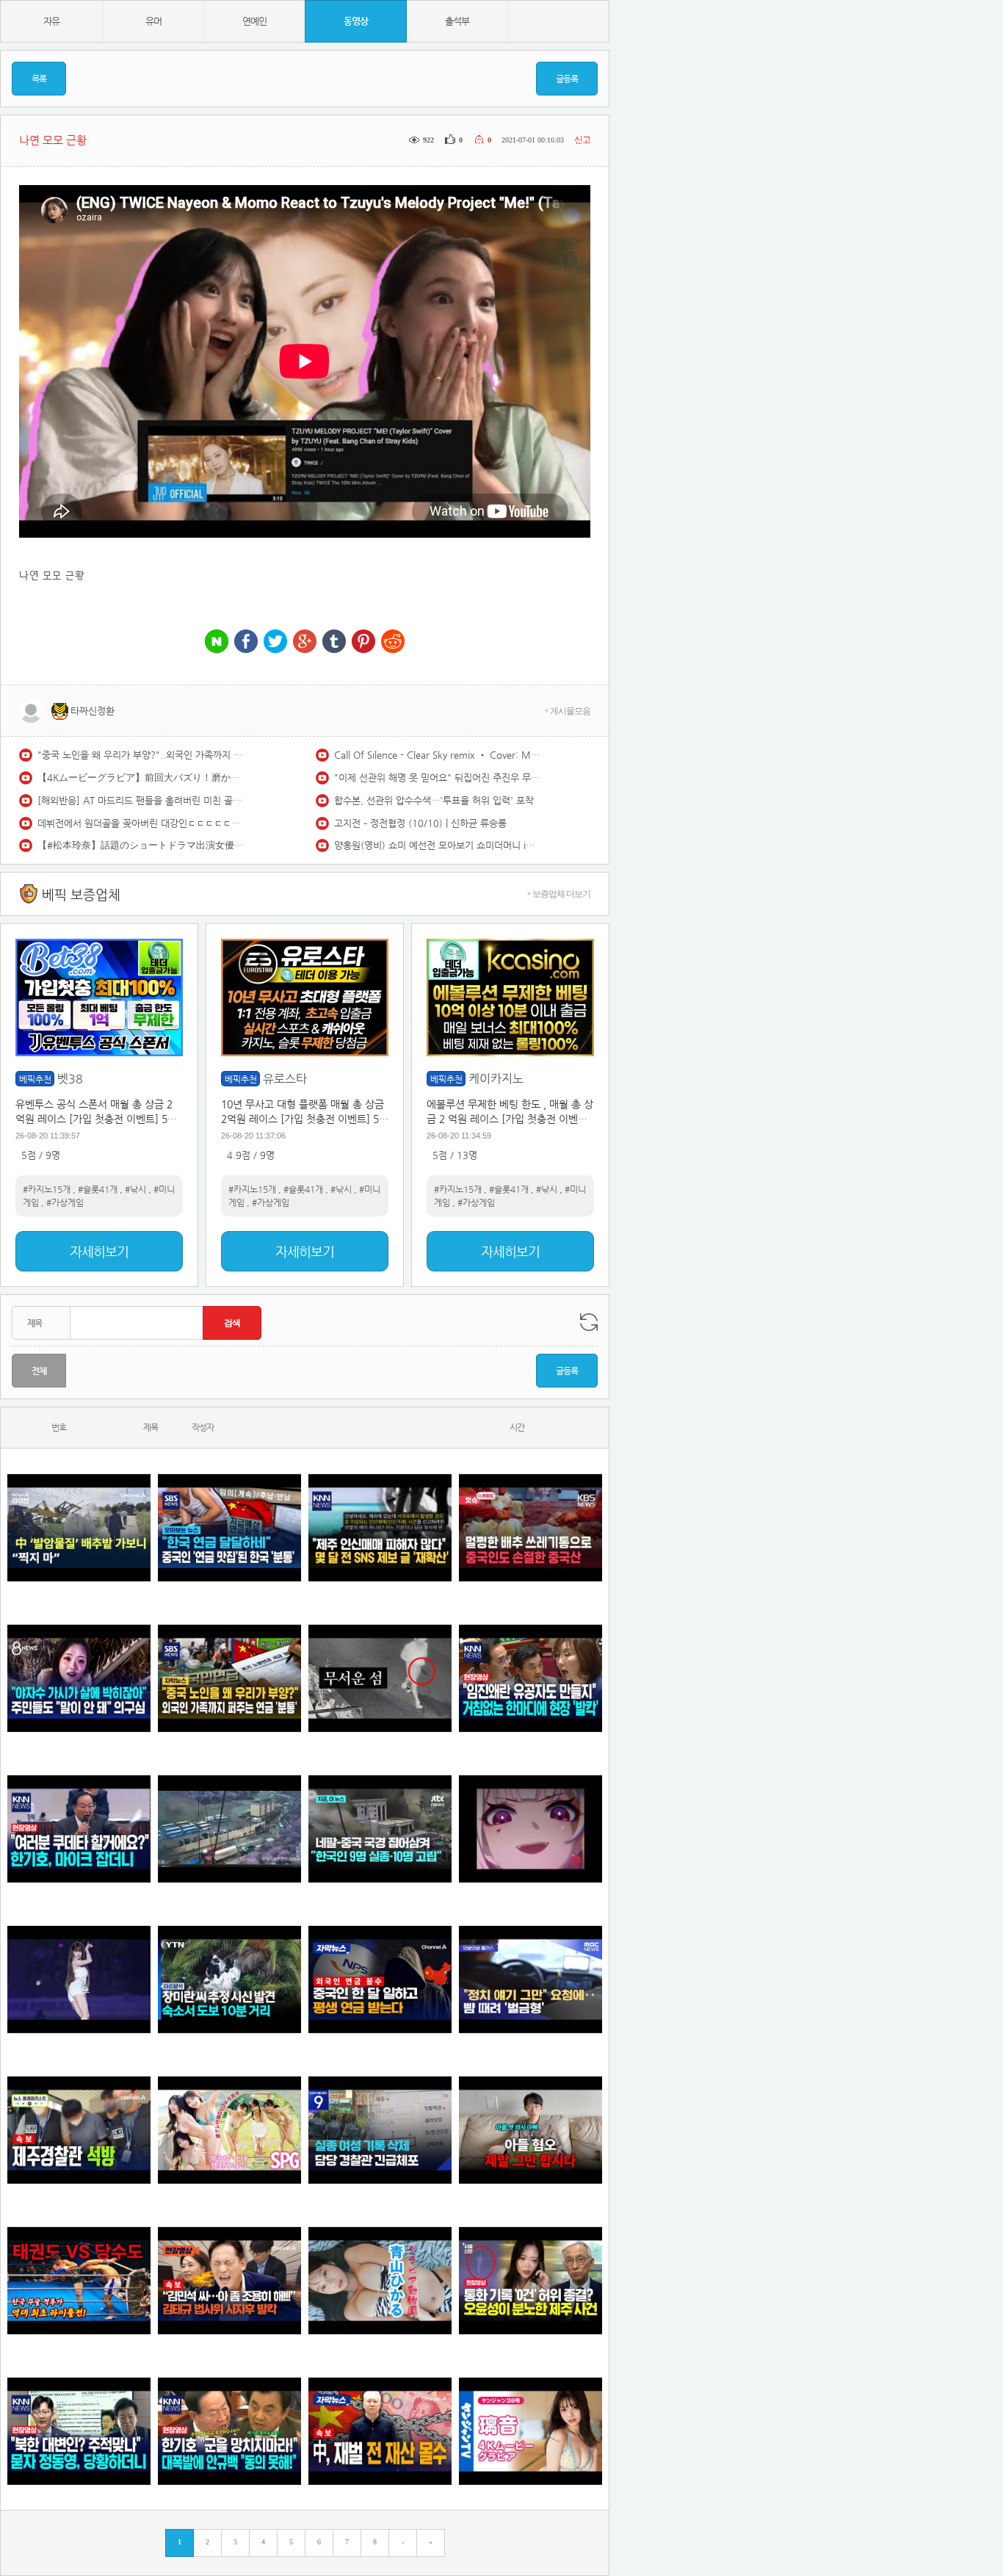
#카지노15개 (47, 1189)
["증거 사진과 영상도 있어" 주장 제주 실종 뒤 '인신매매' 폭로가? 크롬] (380, 1527)
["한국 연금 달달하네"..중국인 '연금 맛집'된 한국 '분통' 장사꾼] (229, 1527)
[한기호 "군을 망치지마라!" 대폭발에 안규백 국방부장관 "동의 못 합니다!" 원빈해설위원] (229, 2431)
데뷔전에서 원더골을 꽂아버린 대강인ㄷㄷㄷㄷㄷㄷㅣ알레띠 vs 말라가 (140, 823)
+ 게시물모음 (567, 711)
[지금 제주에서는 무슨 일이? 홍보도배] (380, 1678)
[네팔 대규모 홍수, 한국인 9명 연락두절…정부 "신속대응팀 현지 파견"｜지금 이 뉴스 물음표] (380, 1829)
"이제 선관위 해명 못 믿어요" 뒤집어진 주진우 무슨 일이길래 (437, 778)
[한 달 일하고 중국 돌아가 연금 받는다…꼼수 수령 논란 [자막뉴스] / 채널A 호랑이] (380, 1979)
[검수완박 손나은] (79, 1678)
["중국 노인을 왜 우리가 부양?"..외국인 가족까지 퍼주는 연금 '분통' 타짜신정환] (229, 1678)
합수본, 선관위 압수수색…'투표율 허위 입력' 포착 (434, 800)
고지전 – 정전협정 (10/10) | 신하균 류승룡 (420, 823)
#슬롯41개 (98, 1189)
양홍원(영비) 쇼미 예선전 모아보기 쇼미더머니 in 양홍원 (437, 845)
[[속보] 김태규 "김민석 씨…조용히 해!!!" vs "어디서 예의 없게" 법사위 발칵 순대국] (229, 2280)
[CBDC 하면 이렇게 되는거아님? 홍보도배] (380, 2431)
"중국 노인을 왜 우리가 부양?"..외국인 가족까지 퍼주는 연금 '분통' (140, 755)
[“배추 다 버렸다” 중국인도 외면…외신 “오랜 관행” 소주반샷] (531, 1527)
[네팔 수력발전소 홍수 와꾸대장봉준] (229, 1829)
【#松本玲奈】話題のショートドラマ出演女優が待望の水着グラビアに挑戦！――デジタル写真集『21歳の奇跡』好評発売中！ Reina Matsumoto (140, 845)
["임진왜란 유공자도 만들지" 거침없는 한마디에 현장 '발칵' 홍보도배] (531, 1678)
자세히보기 (99, 1251)
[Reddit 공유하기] (393, 642)
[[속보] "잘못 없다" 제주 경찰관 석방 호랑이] (79, 2130)
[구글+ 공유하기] (305, 642)
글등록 (567, 79)
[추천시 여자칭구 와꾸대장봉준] (79, 1979)
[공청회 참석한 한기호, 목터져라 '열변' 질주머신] (79, 1829)
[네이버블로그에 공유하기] (217, 642)
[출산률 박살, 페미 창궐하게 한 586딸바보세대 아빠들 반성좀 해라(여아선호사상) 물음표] (531, 2130)
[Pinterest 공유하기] (363, 642)
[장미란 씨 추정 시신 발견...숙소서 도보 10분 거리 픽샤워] (229, 1979)
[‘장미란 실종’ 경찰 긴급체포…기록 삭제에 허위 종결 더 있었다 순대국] (380, 2130)
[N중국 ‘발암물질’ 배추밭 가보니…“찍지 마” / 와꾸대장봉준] (79, 1527)
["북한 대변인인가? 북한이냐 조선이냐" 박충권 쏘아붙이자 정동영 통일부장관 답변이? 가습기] (79, 2431)
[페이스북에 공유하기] (246, 642)
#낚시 (135, 1189)
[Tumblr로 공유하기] (334, 642)
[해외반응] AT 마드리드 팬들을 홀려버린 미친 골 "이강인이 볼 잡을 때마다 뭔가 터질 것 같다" (140, 800)
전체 (39, 1371)
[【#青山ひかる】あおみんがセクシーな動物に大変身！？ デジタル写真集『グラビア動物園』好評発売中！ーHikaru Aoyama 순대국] (380, 2280)
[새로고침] (589, 1322)
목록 (39, 79)
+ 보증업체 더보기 (558, 894)
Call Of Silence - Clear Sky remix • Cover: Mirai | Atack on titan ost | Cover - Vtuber (437, 755)
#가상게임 (65, 1202)
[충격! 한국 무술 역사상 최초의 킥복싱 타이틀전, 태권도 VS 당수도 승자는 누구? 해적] (79, 2280)
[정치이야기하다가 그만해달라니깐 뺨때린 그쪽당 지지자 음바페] (531, 1979)
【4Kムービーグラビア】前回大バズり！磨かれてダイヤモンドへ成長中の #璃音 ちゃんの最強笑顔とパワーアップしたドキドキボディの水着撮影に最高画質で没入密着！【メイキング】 (140, 778)
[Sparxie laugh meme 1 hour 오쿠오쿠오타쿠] (531, 1829)
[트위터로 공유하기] (275, 642)
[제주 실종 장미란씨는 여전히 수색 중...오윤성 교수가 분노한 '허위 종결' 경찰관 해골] (531, 2280)
